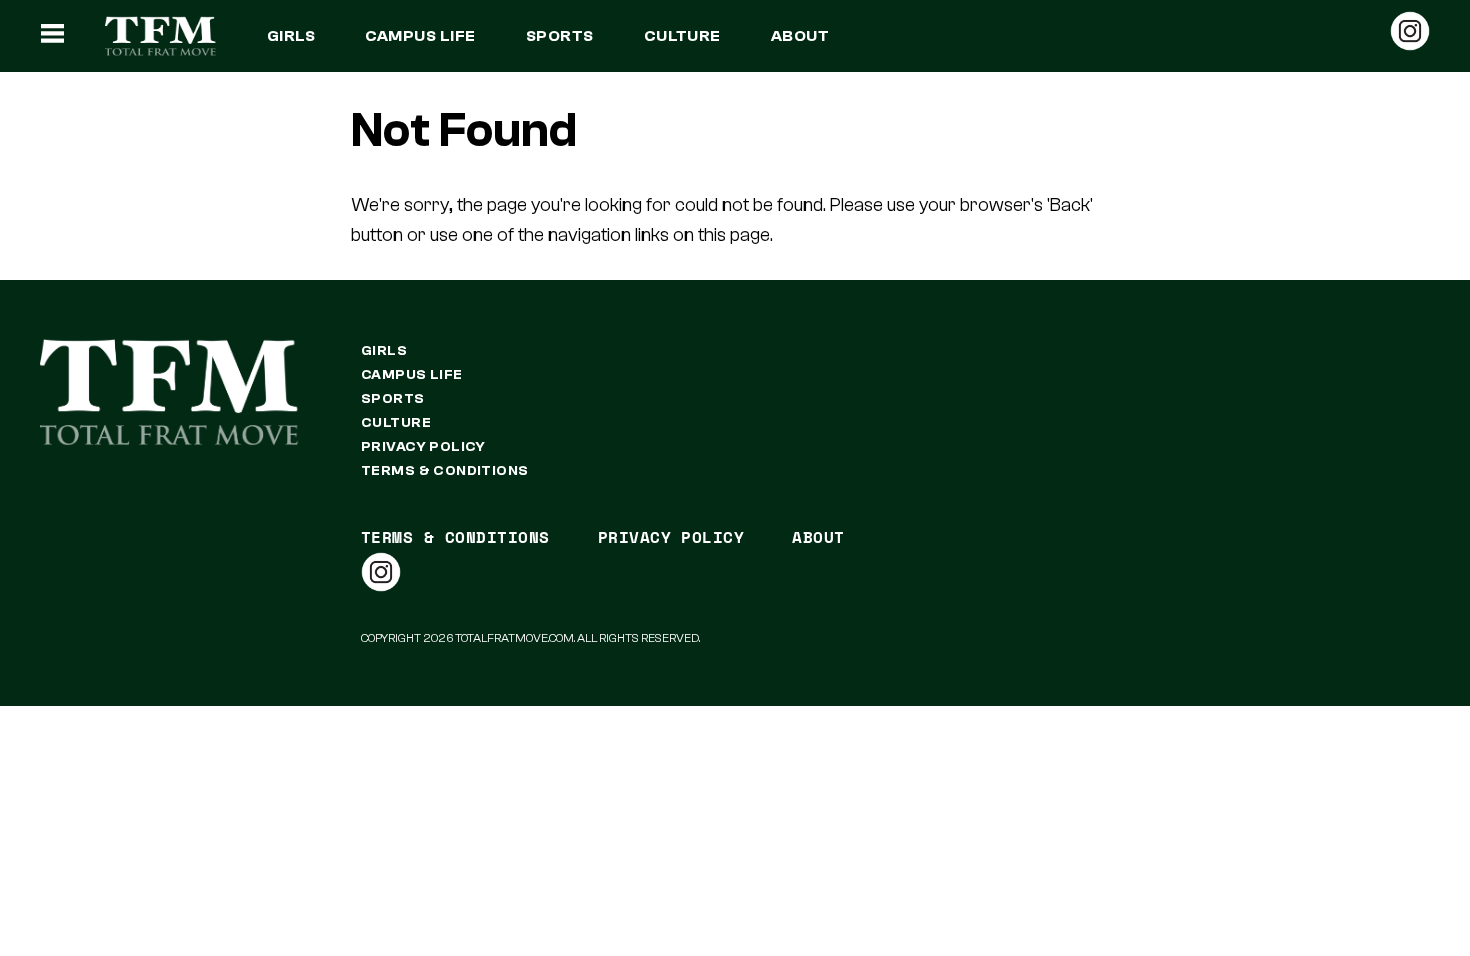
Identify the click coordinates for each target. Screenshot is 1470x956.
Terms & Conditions (445, 471)
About (800, 36)
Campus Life (420, 36)
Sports (560, 36)
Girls (291, 36)
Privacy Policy (423, 447)
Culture (682, 36)
